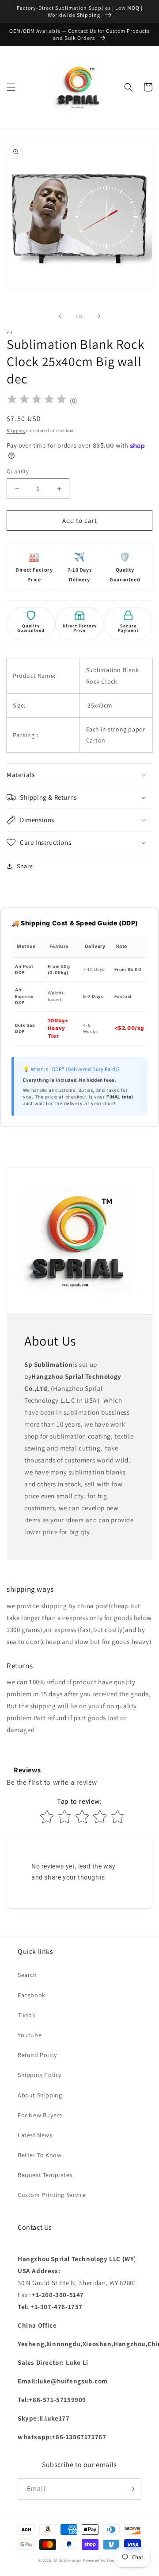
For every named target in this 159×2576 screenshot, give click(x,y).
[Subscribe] (131, 2489)
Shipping (16, 431)
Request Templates (45, 2175)
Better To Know (40, 2155)
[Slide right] (99, 316)
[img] (37, 400)
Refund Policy (37, 2055)
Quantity (18, 471)
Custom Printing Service (52, 2195)
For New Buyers (40, 2115)
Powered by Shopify (102, 2560)
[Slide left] (60, 316)
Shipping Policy (40, 2075)
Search (27, 1975)
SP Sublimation (68, 2560)
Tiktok (27, 2015)
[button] (11, 87)
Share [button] (25, 866)
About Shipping (40, 2095)
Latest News (35, 2135)
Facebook (32, 1995)
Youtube (30, 2035)
